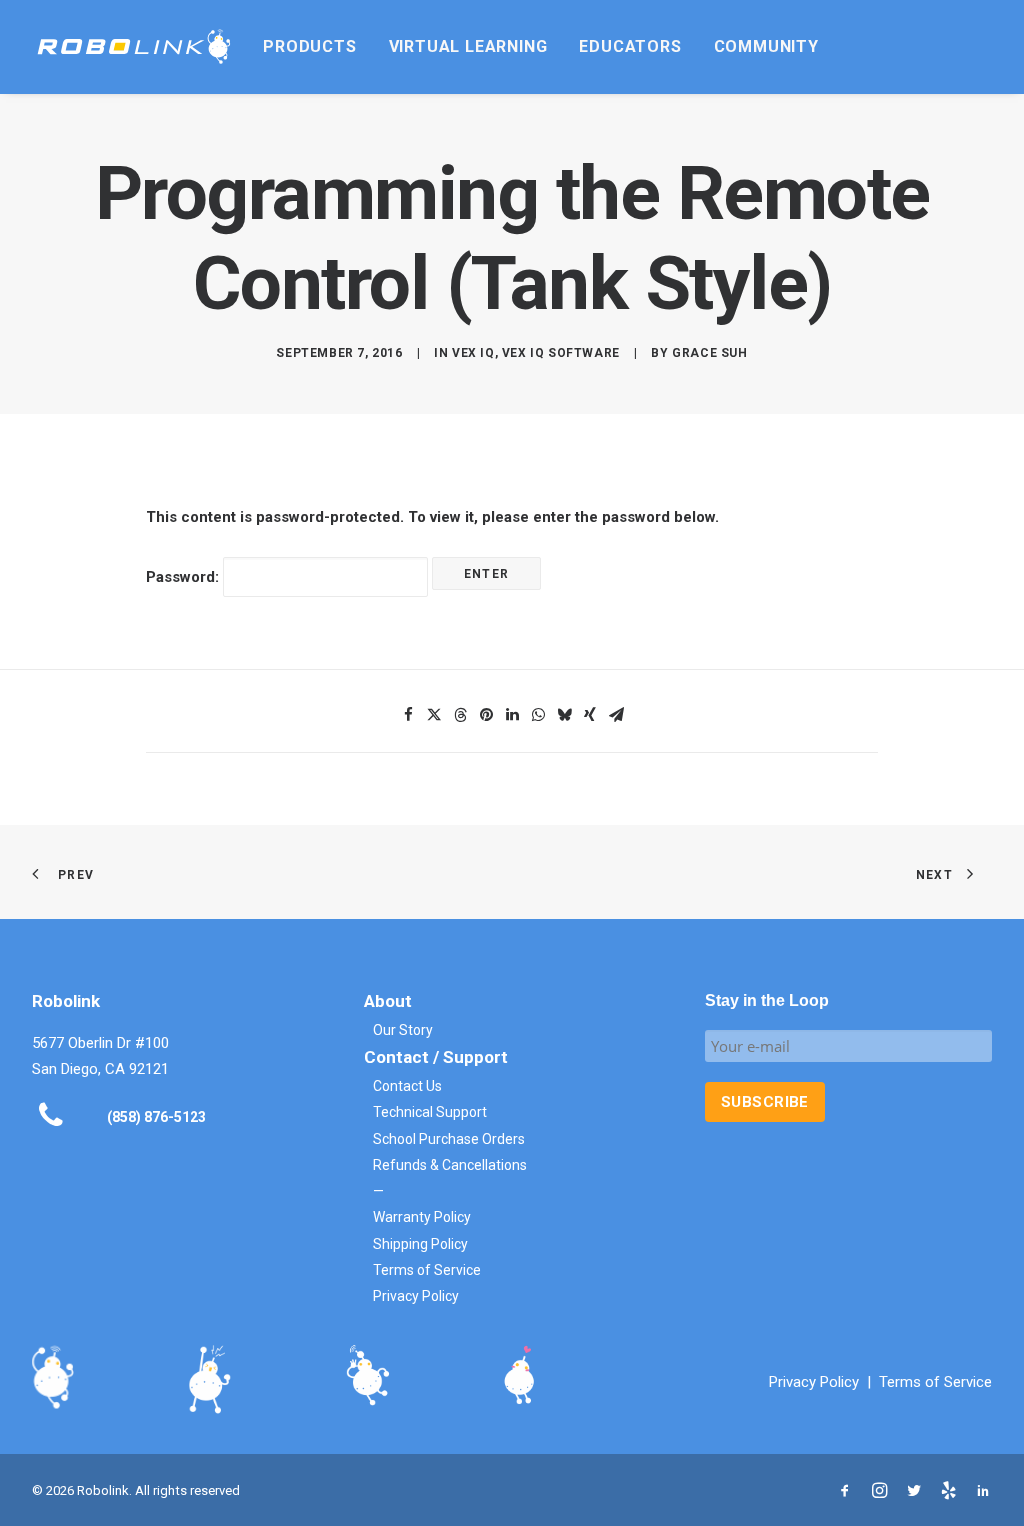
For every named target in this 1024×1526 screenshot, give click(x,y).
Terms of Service (427, 1270)
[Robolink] (134, 47)
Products (309, 46)
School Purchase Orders (449, 1139)
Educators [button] (630, 46)
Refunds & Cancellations (450, 1165)
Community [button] (766, 46)
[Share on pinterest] (486, 715)
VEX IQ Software (561, 353)
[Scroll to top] (986, 1487)
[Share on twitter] (434, 715)
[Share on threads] (460, 715)
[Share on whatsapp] (538, 715)
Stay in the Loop (767, 1000)
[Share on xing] (590, 715)
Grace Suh (709, 353)
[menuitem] (309, 47)
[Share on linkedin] (512, 715)
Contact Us (407, 1086)
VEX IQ (473, 353)
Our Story (403, 1030)
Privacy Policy (416, 1296)
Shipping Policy (420, 1244)
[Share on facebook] (408, 715)
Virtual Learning (468, 46)
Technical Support (430, 1112)
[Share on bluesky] (564, 715)
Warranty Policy (422, 1217)
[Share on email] (616, 715)
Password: (184, 577)
